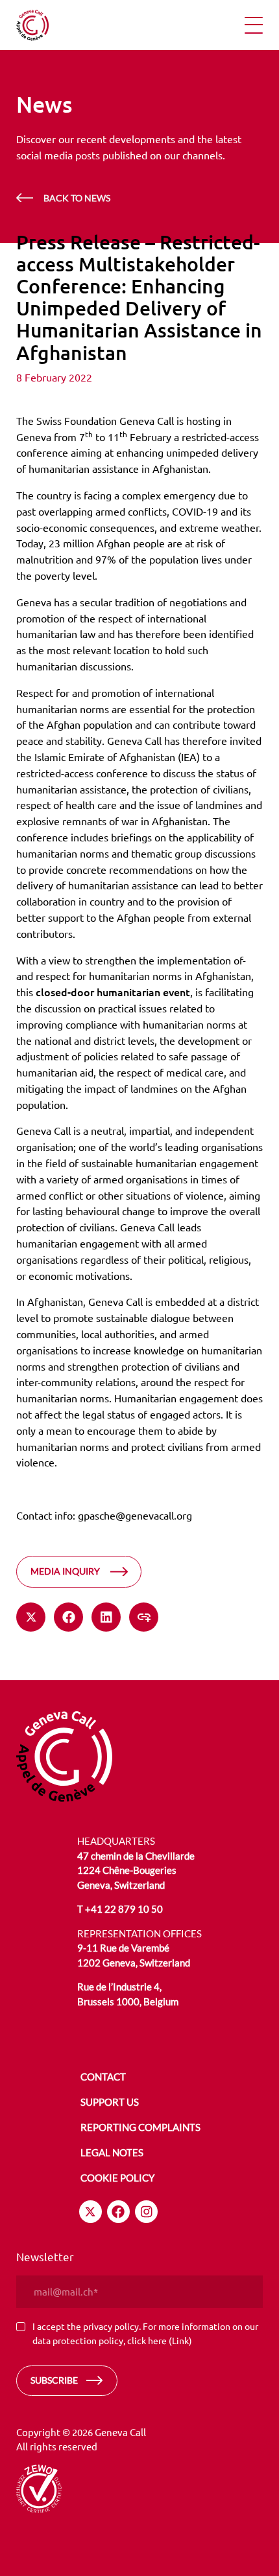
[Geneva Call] (64, 1755)
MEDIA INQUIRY (65, 1571)
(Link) (180, 2340)
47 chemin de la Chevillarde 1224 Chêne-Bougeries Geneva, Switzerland (136, 1870)
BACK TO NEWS (77, 198)
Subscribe (54, 2380)
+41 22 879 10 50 (124, 1909)
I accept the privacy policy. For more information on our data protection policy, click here (145, 2333)
